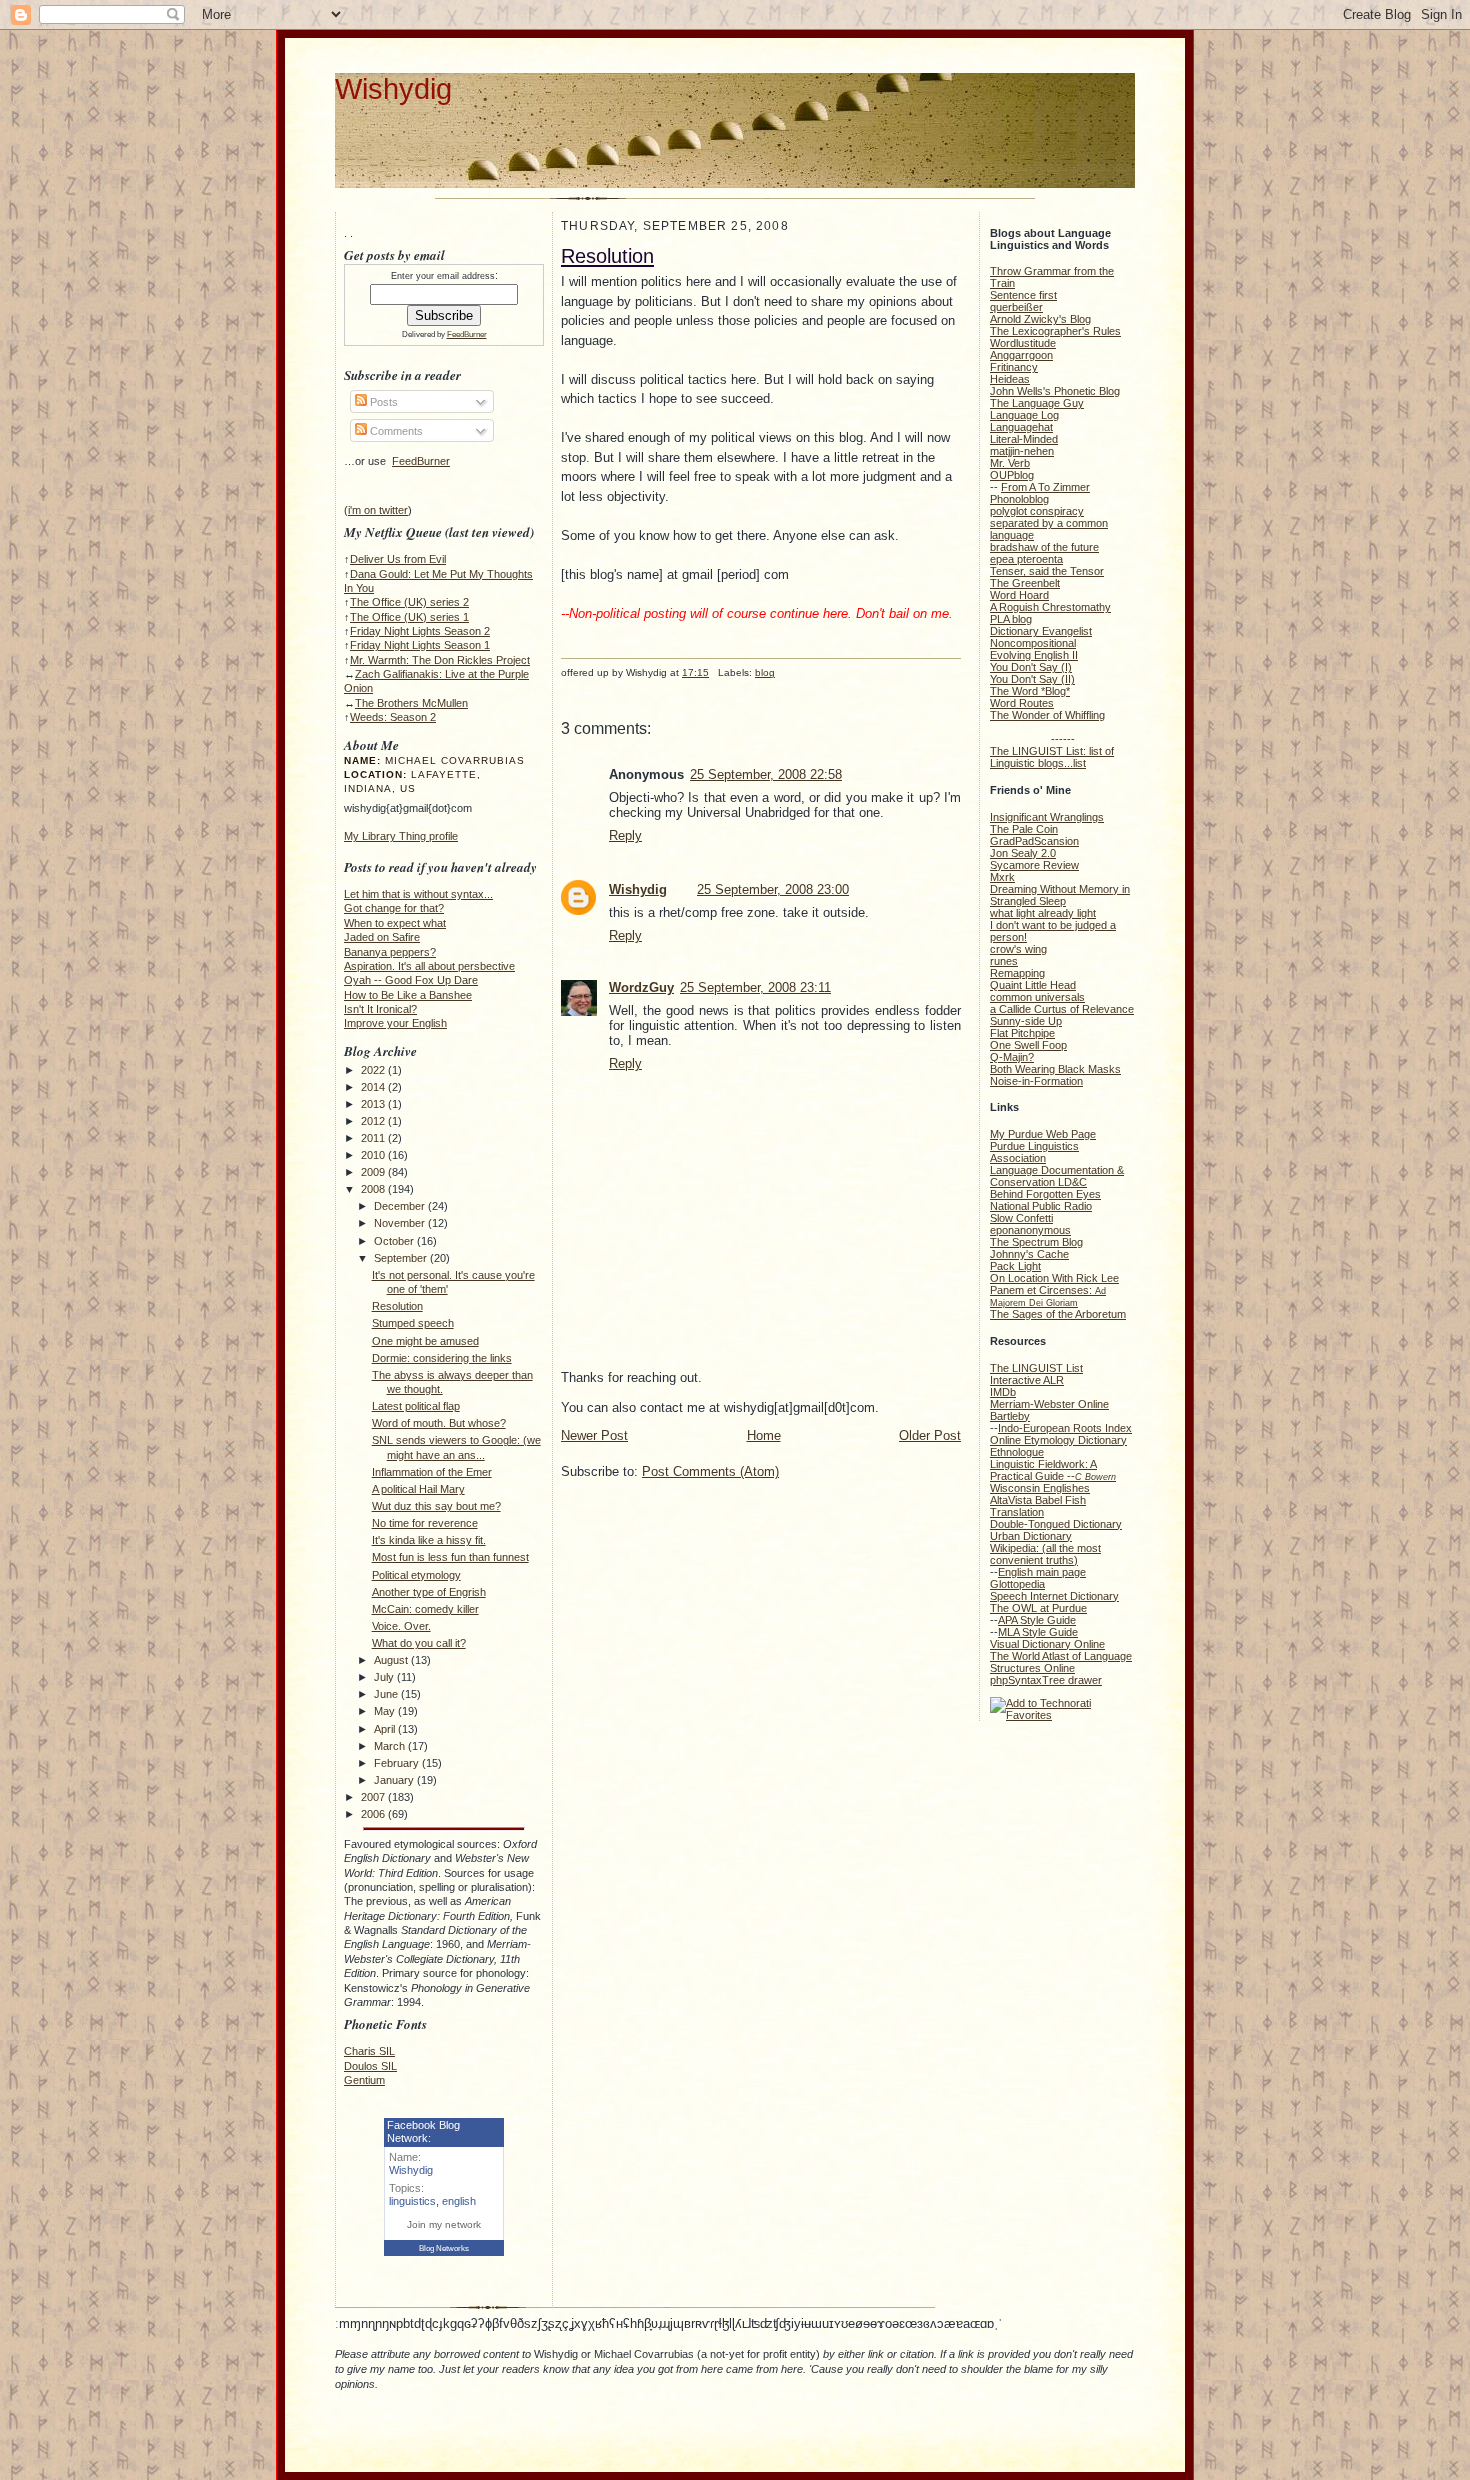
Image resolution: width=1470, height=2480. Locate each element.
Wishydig (393, 89)
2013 (374, 1104)
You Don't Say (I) (1031, 667)
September (402, 1258)
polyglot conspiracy (1037, 511)
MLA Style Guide (1038, 1632)
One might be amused (425, 1341)
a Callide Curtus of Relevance (1062, 1009)
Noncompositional (1033, 643)
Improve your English (395, 1023)
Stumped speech (413, 1323)
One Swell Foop (1028, 1045)
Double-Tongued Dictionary (1056, 1524)
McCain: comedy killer (425, 1609)
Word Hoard (1019, 595)
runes (1004, 961)
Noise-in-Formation (1036, 1081)
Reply (625, 835)
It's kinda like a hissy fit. (429, 1540)
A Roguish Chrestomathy (1050, 607)
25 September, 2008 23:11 (755, 987)
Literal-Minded (1024, 439)
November (401, 1223)
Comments (395, 431)
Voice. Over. (401, 1626)
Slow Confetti (1021, 1218)
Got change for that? (394, 908)
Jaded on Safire (382, 937)
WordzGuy (641, 987)
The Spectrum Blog (1036, 1242)
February (398, 1763)
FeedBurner (467, 334)
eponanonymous (1030, 1230)
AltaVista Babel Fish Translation (1038, 1506)
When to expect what (395, 923)
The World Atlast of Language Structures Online (1061, 1662)
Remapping (1017, 973)
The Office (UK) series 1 (409, 617)
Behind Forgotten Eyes (1045, 1194)
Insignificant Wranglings (1047, 817)
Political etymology (416, 1575)
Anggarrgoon (1021, 355)
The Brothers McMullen (411, 703)
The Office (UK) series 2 (409, 602)
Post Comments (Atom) (710, 1471)
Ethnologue (1017, 1452)
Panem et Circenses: (1048, 1296)
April (386, 1729)
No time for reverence (425, 1523)
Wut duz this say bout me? (436, 1506)
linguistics (412, 2201)
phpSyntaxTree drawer (1046, 1680)
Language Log (1024, 415)
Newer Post (594, 1435)
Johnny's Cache (1029, 1254)
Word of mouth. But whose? (439, 1423)
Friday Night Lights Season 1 (420, 645)
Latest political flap (416, 1406)
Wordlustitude (1023, 343)
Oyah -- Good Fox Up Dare (411, 980)
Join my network (444, 2224)
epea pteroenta (1026, 559)
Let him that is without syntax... (418, 894)
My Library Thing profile (401, 836)
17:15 (695, 672)
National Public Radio (1041, 1206)
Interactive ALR (1027, 1380)
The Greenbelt (1025, 583)
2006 (374, 1814)
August (392, 1660)
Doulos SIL (370, 2066)
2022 (374, 1070)
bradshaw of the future (1044, 547)
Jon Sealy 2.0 (1023, 853)
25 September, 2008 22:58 (766, 774)
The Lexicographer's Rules (1055, 331)
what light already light (1043, 913)
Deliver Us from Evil (398, 559)
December (401, 1206)
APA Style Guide (1037, 1620)
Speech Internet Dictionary (1054, 1596)
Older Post (930, 1435)
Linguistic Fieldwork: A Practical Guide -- (1053, 1470)
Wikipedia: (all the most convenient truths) (1045, 1554)
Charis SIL (369, 2051)
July (385, 1677)
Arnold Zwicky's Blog (1040, 319)
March (391, 1746)
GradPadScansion (1034, 841)
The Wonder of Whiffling (1047, 715)
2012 (374, 1121)
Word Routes (1022, 703)
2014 (374, 1087)
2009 (374, 1172)
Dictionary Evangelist (1041, 631)
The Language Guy (1037, 403)
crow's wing (1018, 949)
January (395, 1780)
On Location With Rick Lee (1054, 1278)
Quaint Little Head (1033, 985)
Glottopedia (1017, 1584)
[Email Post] (562, 688)
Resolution (397, 1306)
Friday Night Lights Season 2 (420, 631)
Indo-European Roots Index (1065, 1428)
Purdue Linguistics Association (1034, 1152)
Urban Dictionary (1031, 1536)
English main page (1042, 1572)
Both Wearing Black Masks (1055, 1069)
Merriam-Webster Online (1049, 1404)
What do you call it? (419, 1643)
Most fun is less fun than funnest (450, 1557)
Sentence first (1023, 295)
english (459, 2201)
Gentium (364, 2080)
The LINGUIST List (1036, 1368)
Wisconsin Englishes (1040, 1488)
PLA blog (1011, 619)
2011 (374, 1138)
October (395, 1241)
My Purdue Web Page (1043, 1134)
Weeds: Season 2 (393, 717)
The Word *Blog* (1030, 691)
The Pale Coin (1024, 829)
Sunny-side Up (1026, 1021)
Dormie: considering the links (442, 1358)
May (386, 1711)
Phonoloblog (1019, 499)
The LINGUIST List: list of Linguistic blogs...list (1052, 757)
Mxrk (1002, 877)
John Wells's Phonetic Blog (1055, 391)
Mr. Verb (1010, 463)
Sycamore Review (1034, 865)
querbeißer (1016, 307)
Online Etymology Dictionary (1058, 1440)
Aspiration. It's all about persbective (429, 966)
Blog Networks (444, 2248)
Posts (382, 402)
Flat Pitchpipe (1022, 1033)
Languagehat (1021, 427)
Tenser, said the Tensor (1047, 571)
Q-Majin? (1012, 1057)
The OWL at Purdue (1038, 1608)
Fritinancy (1014, 367)
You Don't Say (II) (1032, 679)
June (387, 1694)
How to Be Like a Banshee (408, 995)
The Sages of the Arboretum (1058, 1314)
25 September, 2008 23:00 (773, 889)
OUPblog (1012, 475)
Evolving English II (1034, 655)
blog (765, 672)
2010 (374, 1155)
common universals (1037, 997)
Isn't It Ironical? (380, 1009)
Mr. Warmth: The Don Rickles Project (440, 660)
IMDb (1003, 1392)
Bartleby (1010, 1416)
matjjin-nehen (1022, 451)
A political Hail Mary (418, 1489)
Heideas (1010, 379)
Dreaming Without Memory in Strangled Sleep (1060, 895)
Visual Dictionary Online (1047, 1644)
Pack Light (1015, 1266)
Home (764, 1435)
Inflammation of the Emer (432, 1472)
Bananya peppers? (390, 952)
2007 (374, 1797)
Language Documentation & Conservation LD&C (1057, 1176)
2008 (374, 1189)
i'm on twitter (378, 510)
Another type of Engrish (429, 1592)
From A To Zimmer (1045, 487)
